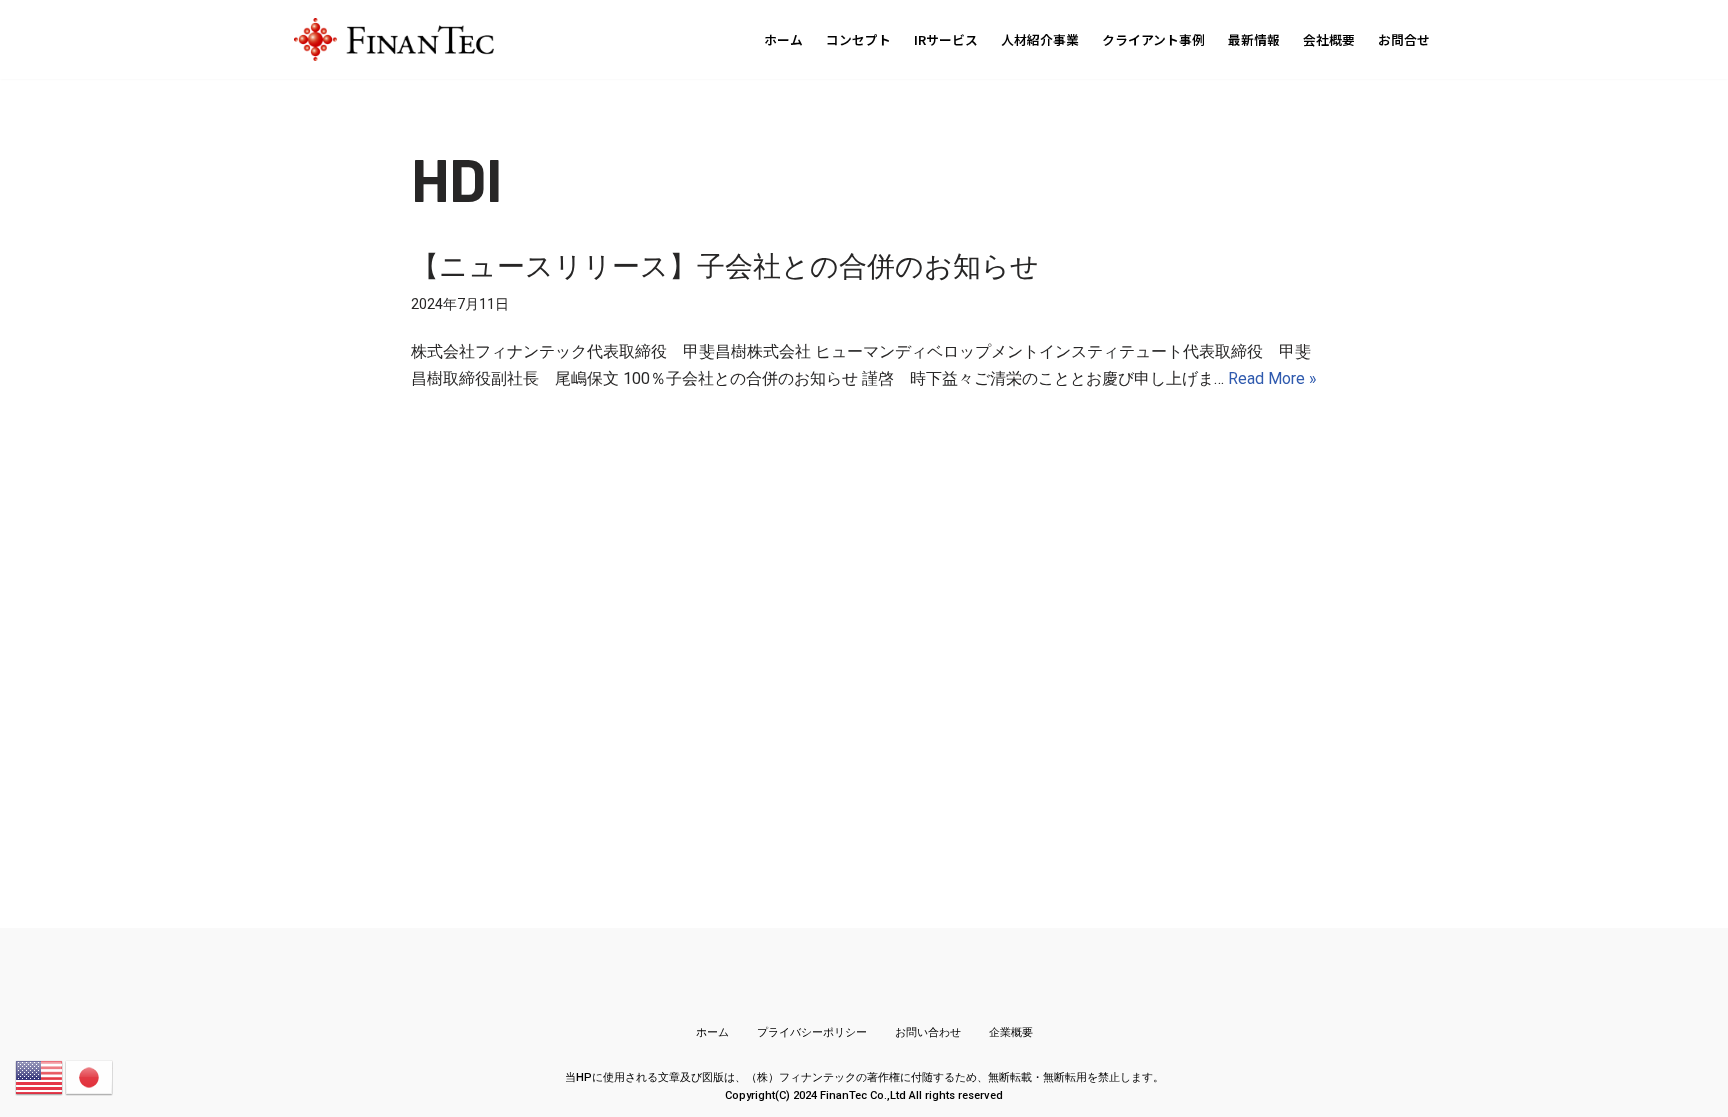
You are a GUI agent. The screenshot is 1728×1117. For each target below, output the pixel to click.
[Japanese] (90, 1076)
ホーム (712, 1032)
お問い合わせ (928, 1032)
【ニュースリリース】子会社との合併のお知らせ (725, 265)
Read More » (1272, 378)
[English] (40, 1076)
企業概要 (1011, 1032)
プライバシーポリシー (812, 1032)
